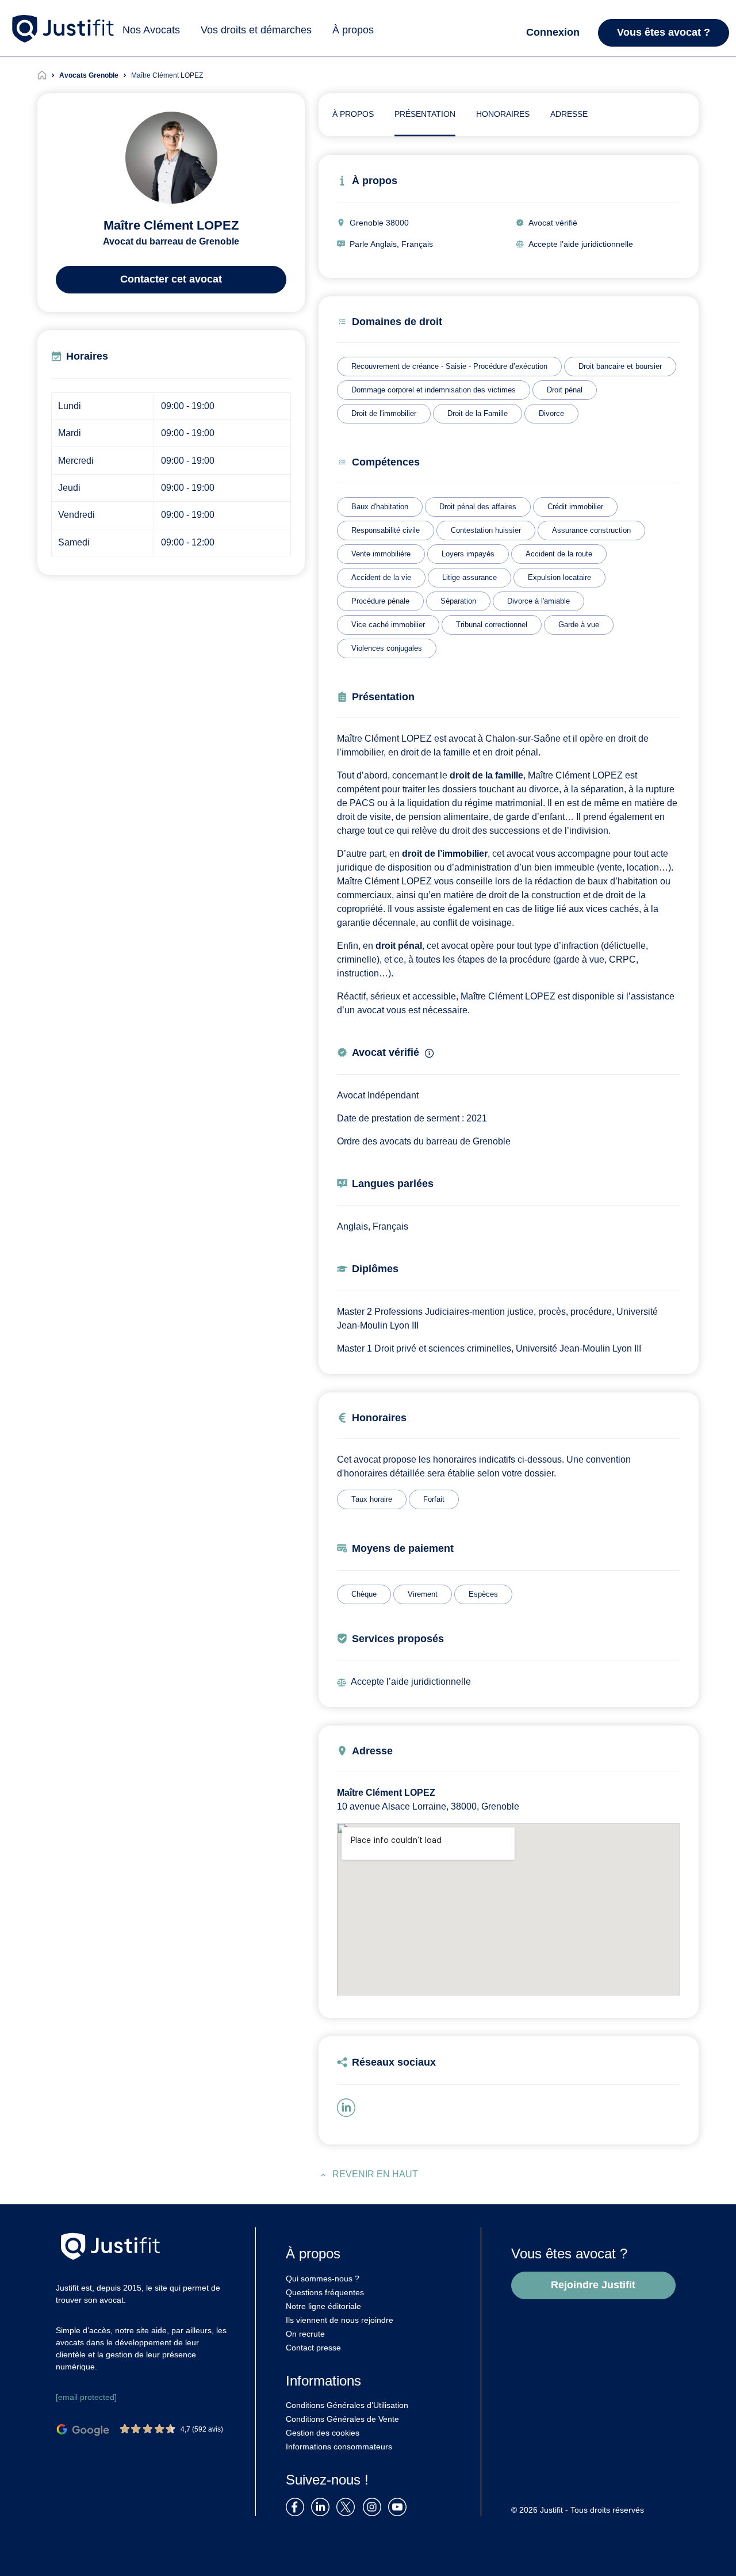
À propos (353, 30)
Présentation (425, 114)
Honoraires (503, 114)
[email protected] (86, 2397)
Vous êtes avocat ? (664, 32)
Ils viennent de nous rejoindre (340, 2320)
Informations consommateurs (339, 2447)
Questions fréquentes (325, 2292)
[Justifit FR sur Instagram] (374, 2506)
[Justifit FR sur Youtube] (400, 2506)
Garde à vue (579, 625)
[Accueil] (48, 75)
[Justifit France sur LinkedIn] (323, 2506)
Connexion (553, 32)
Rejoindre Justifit (593, 2285)
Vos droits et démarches (256, 30)
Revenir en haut (375, 2174)
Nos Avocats (151, 30)
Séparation (458, 601)
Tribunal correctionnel (492, 625)
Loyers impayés (468, 554)
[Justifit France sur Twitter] (348, 2506)
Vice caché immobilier (388, 625)
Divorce (551, 413)
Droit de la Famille (478, 413)
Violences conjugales (387, 648)
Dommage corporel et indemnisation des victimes (434, 390)
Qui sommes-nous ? (323, 2279)
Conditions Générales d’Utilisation (347, 2405)
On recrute (305, 2334)
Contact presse (313, 2348)
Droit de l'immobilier (384, 413)
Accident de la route (559, 554)
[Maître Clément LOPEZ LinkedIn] (348, 2107)
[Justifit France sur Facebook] (297, 2506)
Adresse (569, 114)
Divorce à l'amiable (538, 601)
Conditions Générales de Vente (342, 2419)
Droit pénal (565, 390)
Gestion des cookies (323, 2433)
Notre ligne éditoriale (323, 2306)
